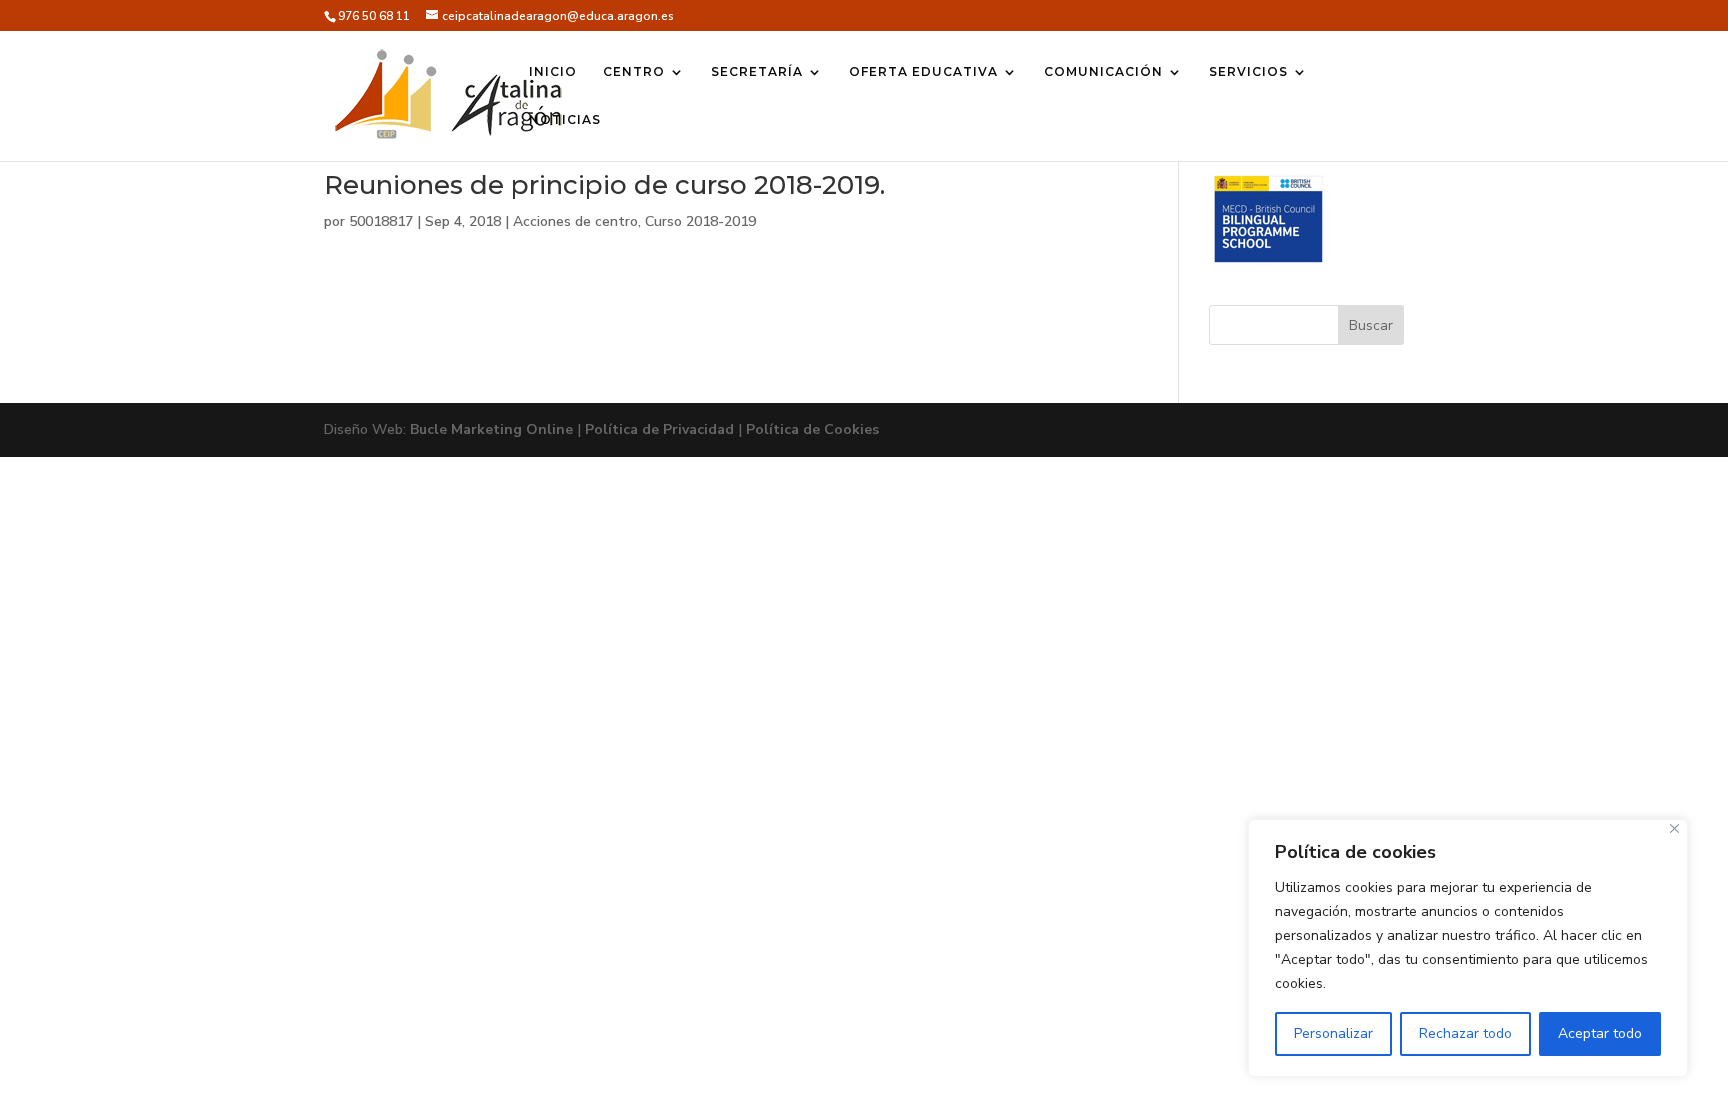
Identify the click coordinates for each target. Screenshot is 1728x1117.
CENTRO (634, 72)
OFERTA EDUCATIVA (923, 72)
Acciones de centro (575, 221)
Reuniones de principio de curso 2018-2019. (604, 185)
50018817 (381, 221)
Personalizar (1333, 1033)
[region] (1468, 948)
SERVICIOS (1248, 72)
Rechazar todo (1465, 1033)
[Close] (1674, 828)
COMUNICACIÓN (1103, 72)
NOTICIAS (565, 120)
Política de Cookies (812, 429)
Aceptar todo (1600, 1033)
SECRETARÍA (757, 72)
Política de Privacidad (659, 429)
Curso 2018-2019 (700, 221)
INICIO (553, 72)
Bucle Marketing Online (491, 429)
